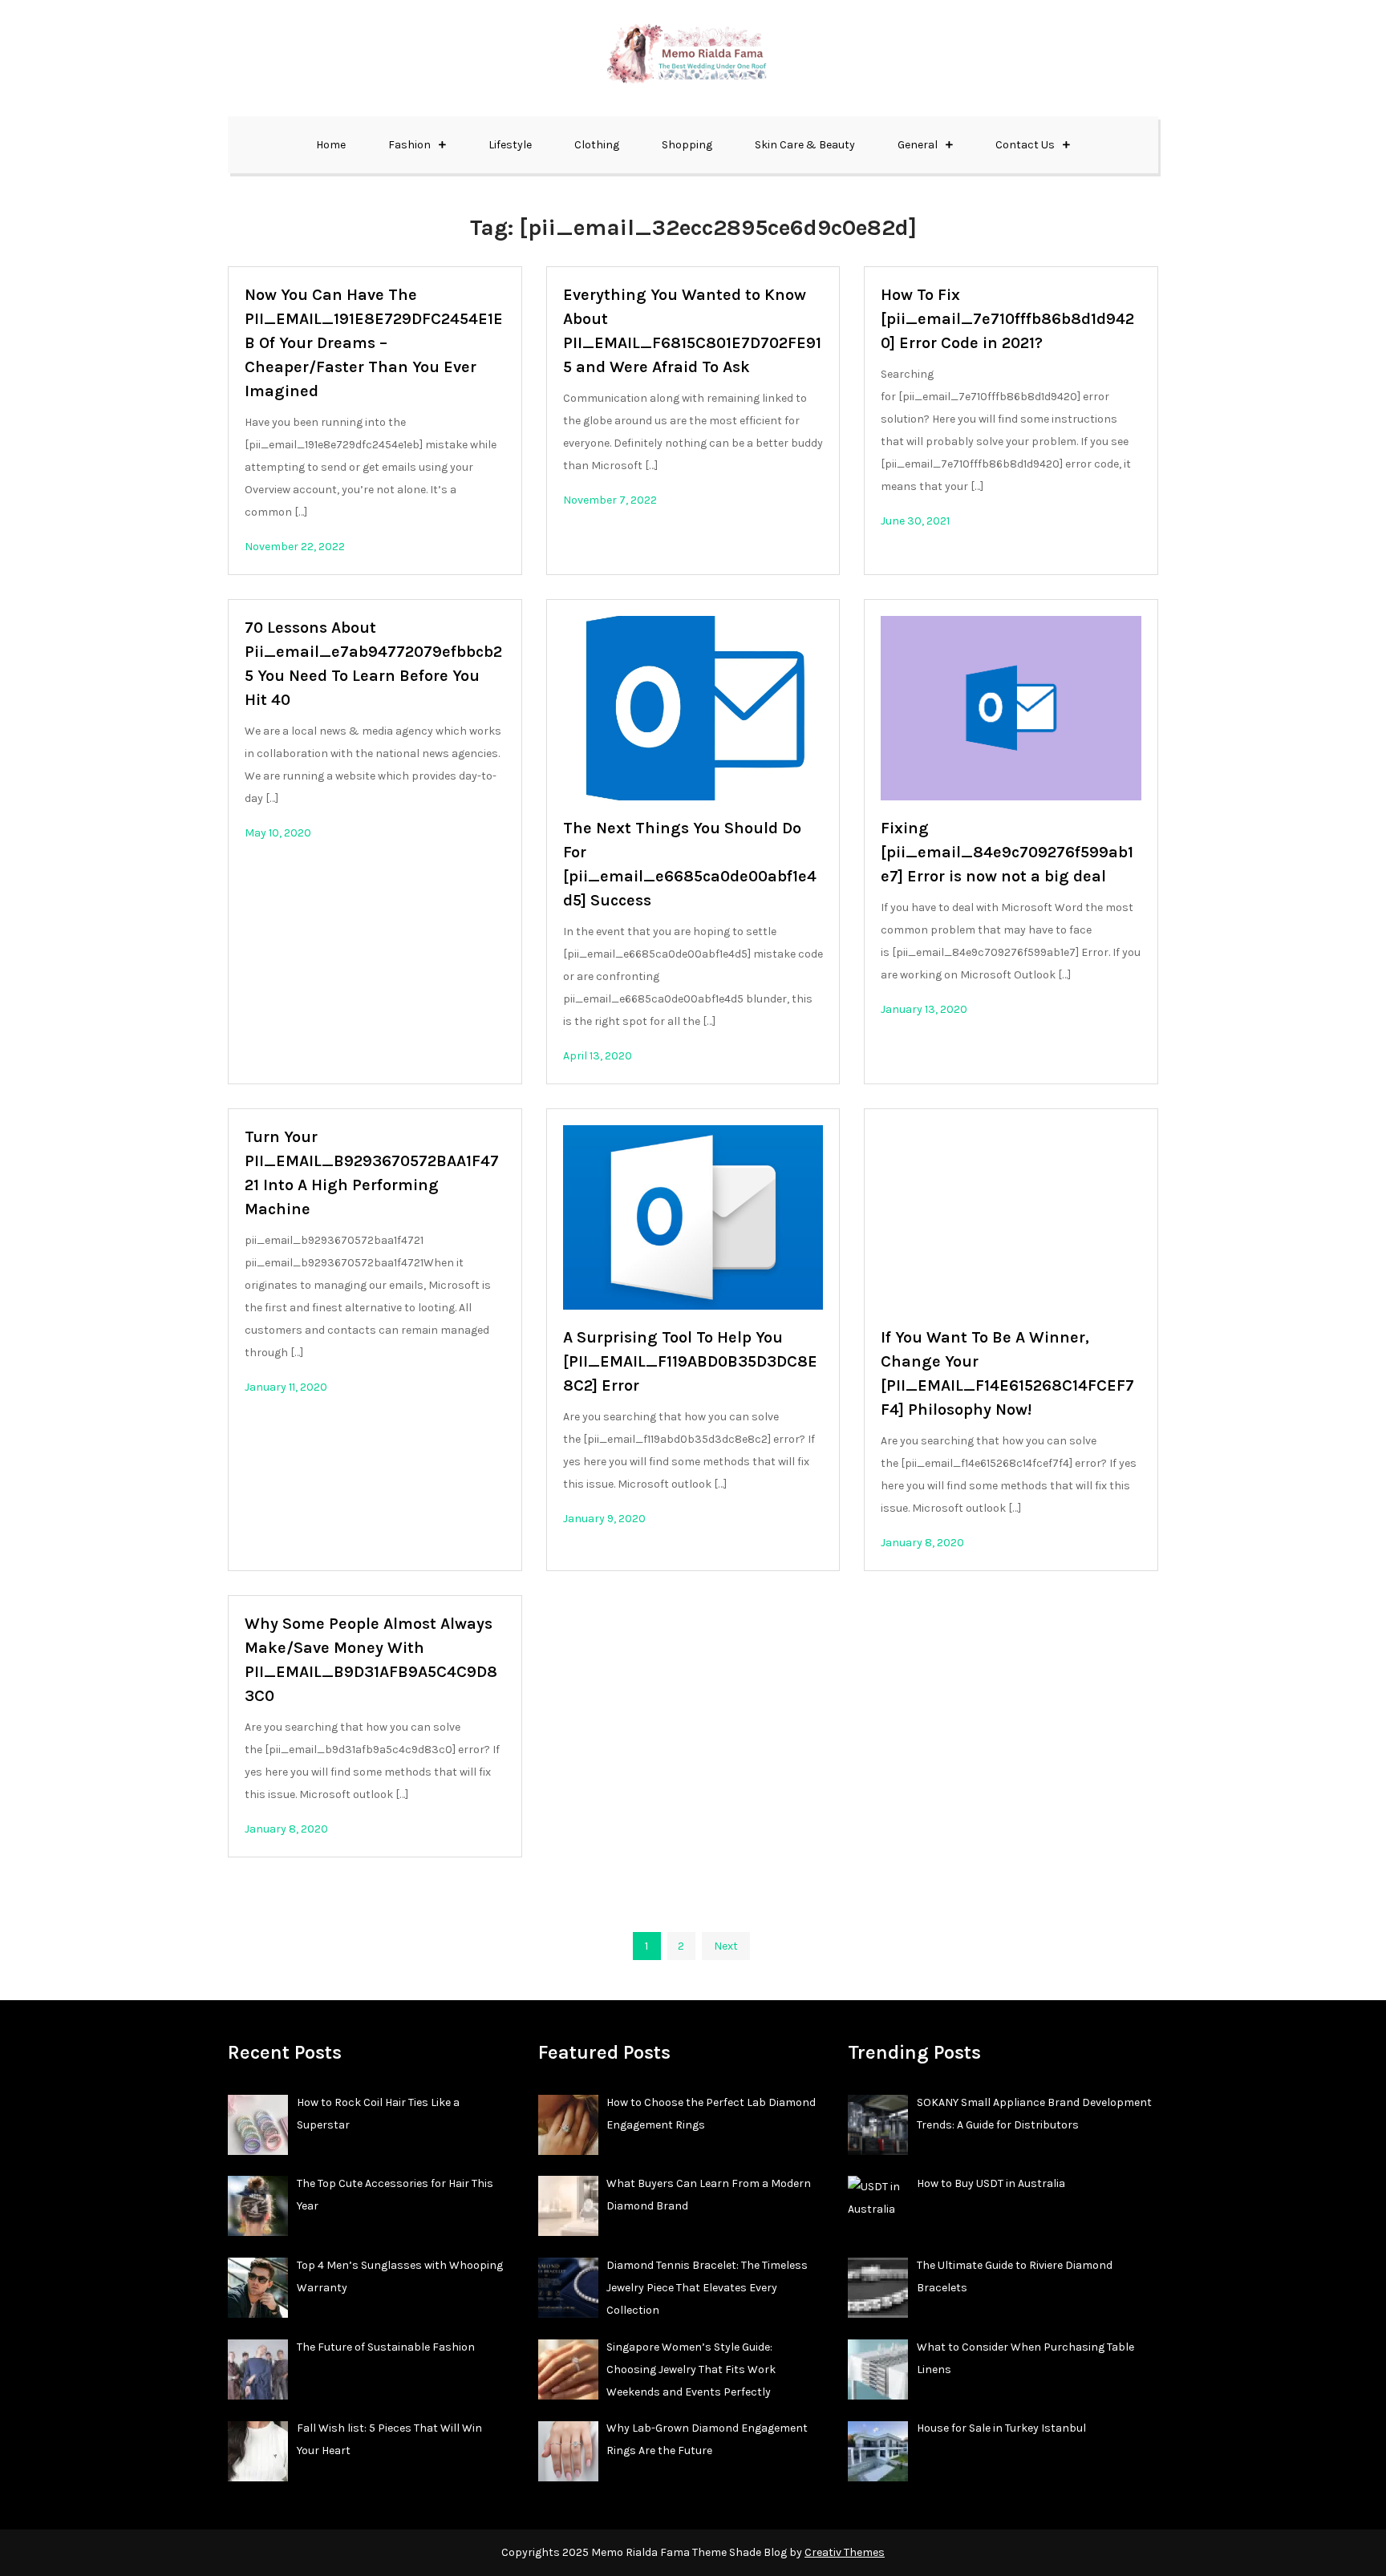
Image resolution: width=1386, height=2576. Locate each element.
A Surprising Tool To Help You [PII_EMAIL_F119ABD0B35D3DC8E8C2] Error (690, 1361)
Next (726, 1946)
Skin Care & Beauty (805, 145)
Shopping (687, 145)
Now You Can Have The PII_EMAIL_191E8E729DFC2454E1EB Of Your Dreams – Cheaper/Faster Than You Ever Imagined (374, 343)
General (918, 145)
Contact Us (1025, 145)
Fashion (409, 145)
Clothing (597, 145)
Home (331, 145)
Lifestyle (510, 145)
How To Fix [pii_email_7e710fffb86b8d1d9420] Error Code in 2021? (1007, 319)
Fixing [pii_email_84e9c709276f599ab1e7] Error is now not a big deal (1007, 852)
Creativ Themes (845, 2552)
